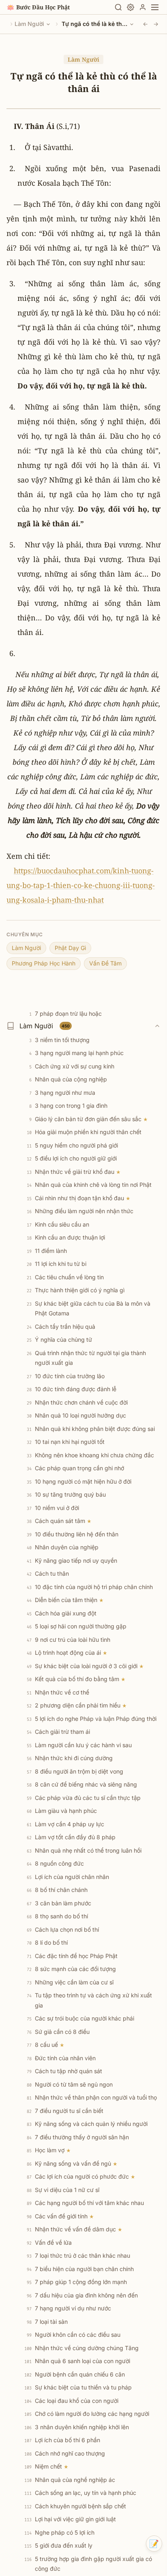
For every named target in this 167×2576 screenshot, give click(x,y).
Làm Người (29, 24)
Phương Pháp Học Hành (44, 963)
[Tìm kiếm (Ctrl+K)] (118, 7)
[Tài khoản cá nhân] (143, 7)
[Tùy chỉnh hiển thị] (131, 7)
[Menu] (155, 7)
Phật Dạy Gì (70, 948)
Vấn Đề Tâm (105, 963)
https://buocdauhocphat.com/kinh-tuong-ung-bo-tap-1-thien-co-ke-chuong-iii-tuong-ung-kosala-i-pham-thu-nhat (81, 885)
